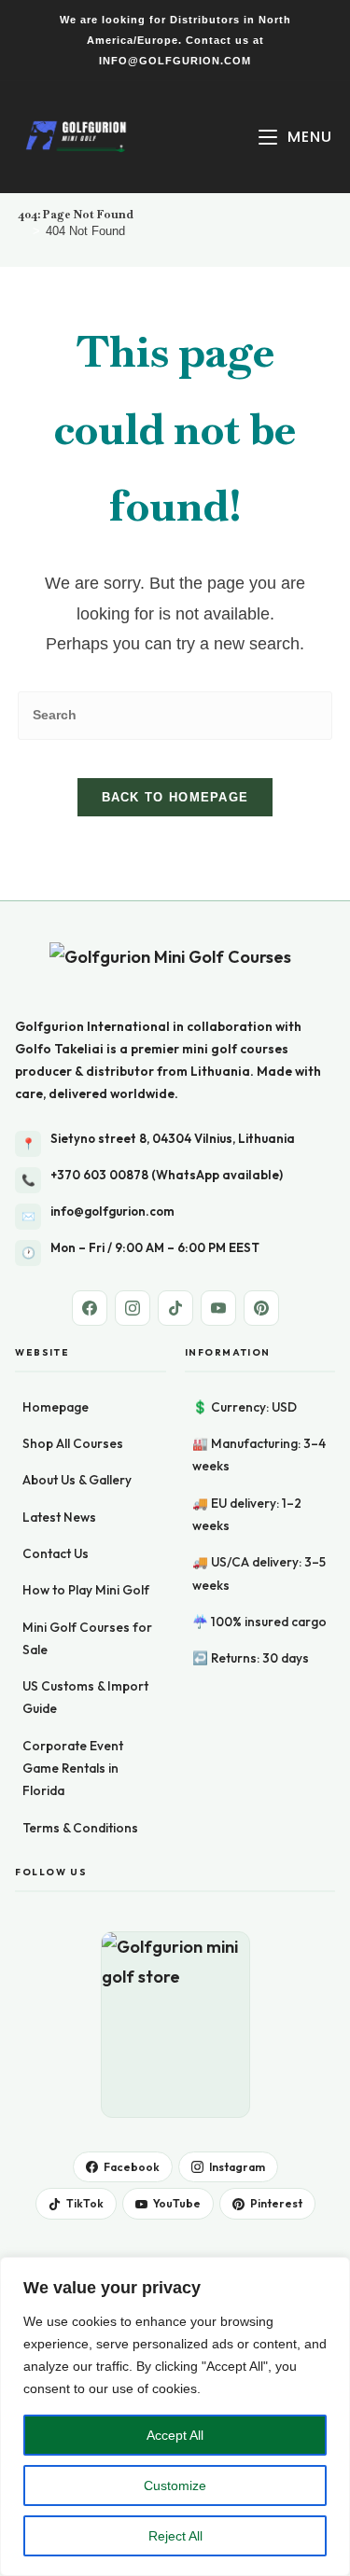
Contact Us (56, 1553)
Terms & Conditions (80, 1828)
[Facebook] (90, 1308)
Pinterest (276, 2203)
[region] (175, 2416)
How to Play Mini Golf (86, 1590)
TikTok (85, 2203)
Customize (175, 2485)
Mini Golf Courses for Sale (87, 1638)
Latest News (59, 1517)
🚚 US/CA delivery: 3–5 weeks (259, 1573)
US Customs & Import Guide (85, 1697)
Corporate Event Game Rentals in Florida (73, 1768)
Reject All (175, 2536)
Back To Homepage (175, 797)
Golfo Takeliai (59, 1049)
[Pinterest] (261, 1308)
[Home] (22, 231)
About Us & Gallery (77, 1480)
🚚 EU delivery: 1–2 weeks (247, 1514)
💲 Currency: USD (245, 1407)
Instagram (237, 2167)
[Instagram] (133, 1308)
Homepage (56, 1407)
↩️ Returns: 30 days (251, 1658)
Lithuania (220, 1071)
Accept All (175, 2435)
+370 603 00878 (99, 1175)
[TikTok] (175, 1308)
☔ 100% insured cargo (259, 1622)
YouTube (177, 2203)
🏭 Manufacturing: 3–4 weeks (259, 1455)
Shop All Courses (73, 1443)
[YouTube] (218, 1308)
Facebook (132, 2167)
